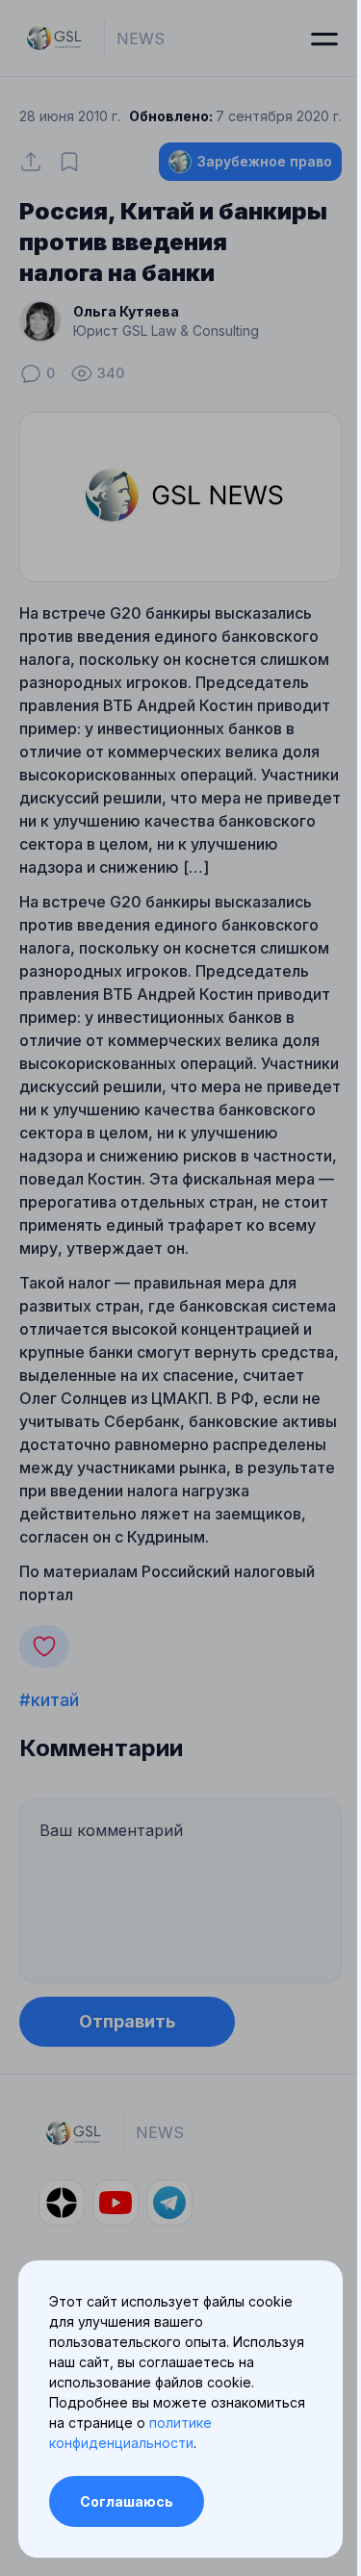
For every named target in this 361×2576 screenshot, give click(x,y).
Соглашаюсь (127, 2501)
